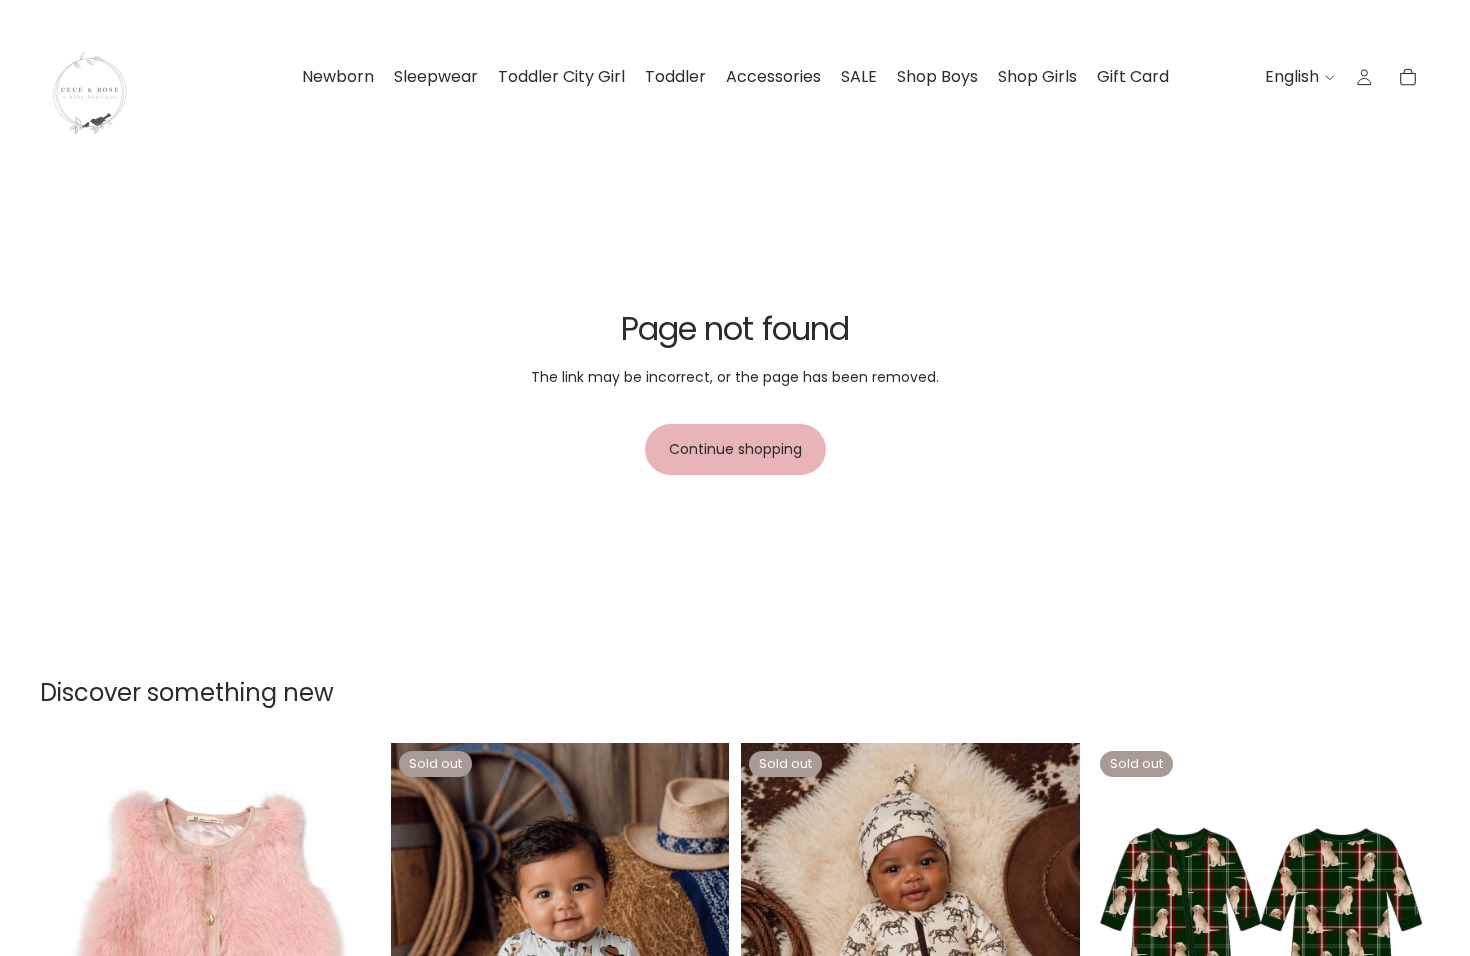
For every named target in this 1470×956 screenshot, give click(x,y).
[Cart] (1408, 77)
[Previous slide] (70, 912)
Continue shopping (735, 449)
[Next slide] (349, 912)
